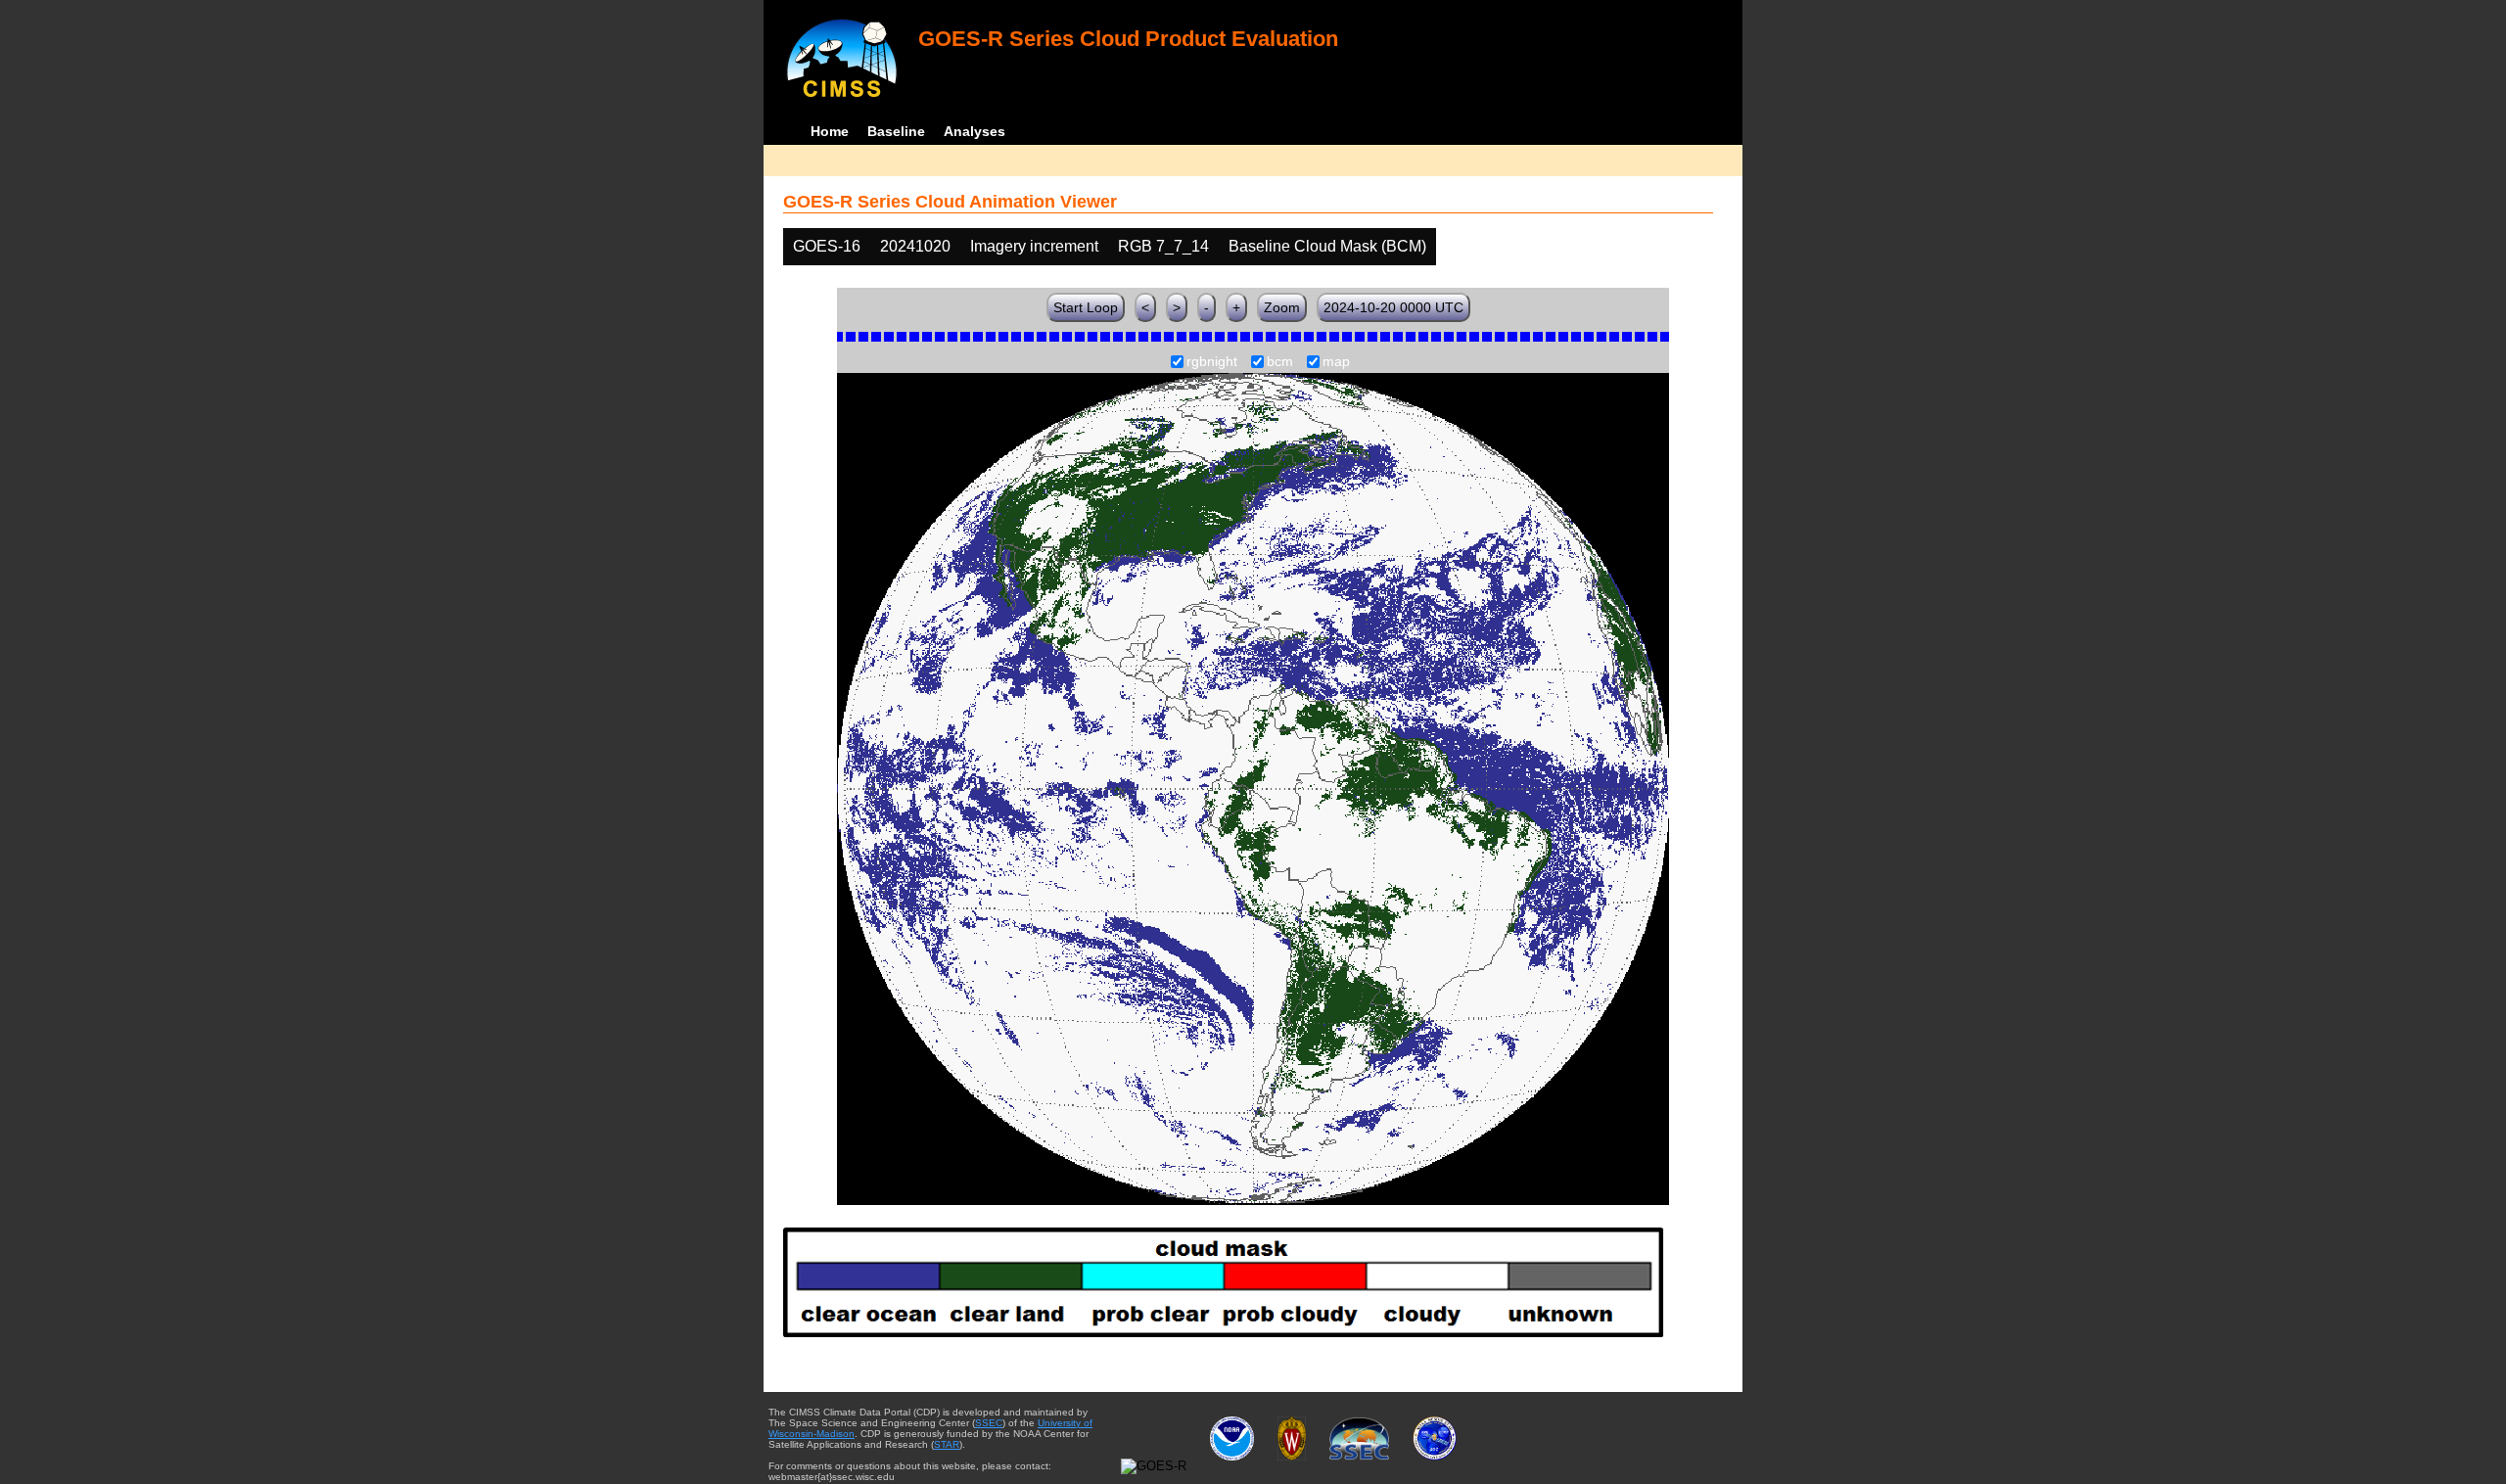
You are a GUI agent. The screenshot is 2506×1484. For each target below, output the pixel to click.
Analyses (975, 131)
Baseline (896, 131)
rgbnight (1212, 362)
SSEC (989, 1423)
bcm (1280, 362)
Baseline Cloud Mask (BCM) (1327, 246)
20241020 (915, 246)
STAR (947, 1444)
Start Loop (1086, 307)
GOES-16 (827, 246)
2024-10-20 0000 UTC (1393, 307)
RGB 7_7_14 (1163, 246)
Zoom (1282, 307)
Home (830, 131)
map (1336, 362)
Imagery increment (1034, 246)
